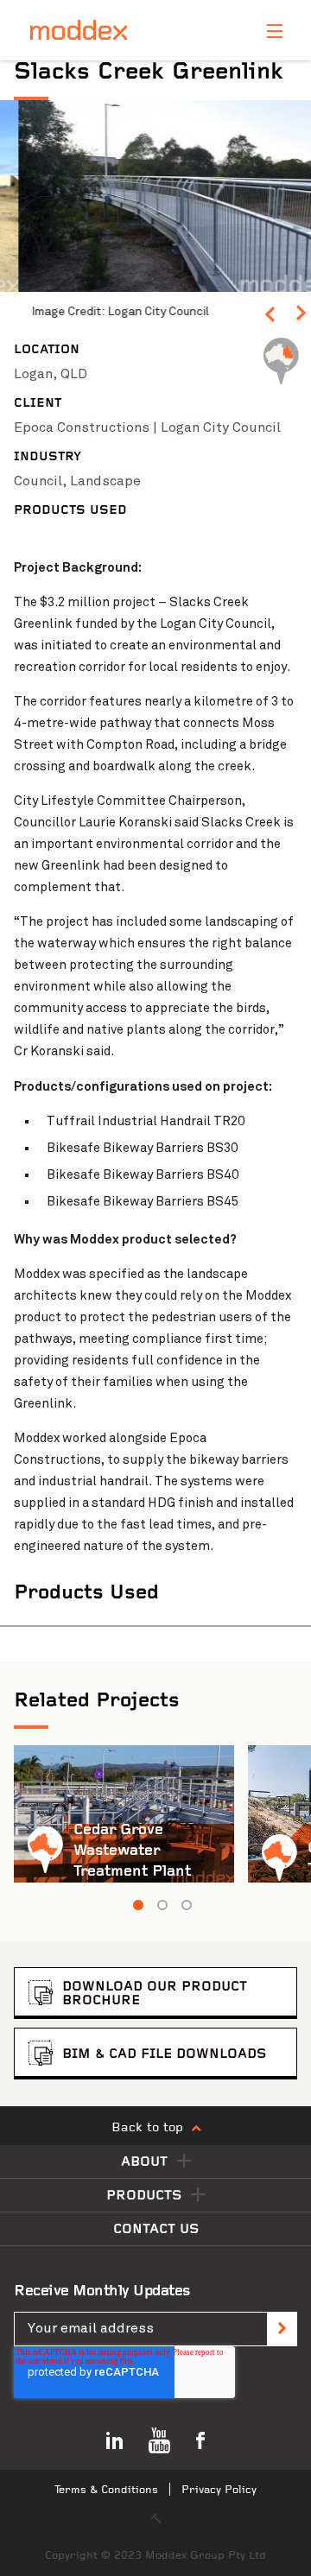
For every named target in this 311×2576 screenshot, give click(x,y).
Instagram (114, 2440)
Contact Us (156, 2230)
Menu (275, 31)
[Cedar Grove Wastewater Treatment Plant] (124, 1814)
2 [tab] (162, 1905)
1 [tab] (138, 1905)
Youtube (159, 2440)
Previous (270, 318)
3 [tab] (187, 1905)
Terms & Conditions (106, 2490)
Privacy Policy (219, 2490)
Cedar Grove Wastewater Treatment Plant (132, 1851)
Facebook (200, 2440)
